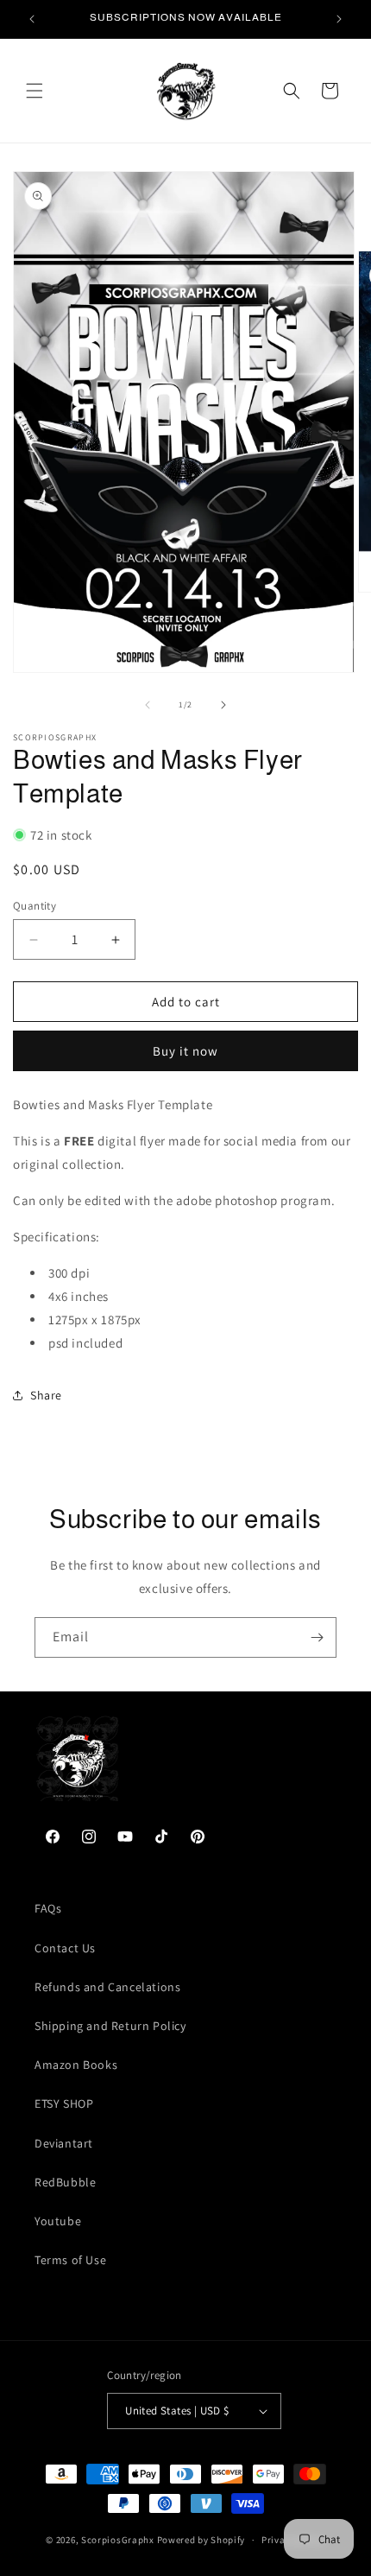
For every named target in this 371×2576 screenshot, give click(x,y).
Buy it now (185, 1051)
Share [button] (46, 1395)
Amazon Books (76, 2065)
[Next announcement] (339, 19)
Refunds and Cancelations (107, 1987)
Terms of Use (70, 2260)
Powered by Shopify (201, 2540)
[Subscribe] (317, 1637)
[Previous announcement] (32, 19)
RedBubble (65, 2182)
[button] (35, 91)
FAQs (48, 1908)
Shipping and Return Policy (110, 2026)
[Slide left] (148, 705)
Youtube (58, 2221)
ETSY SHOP (64, 2103)
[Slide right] (223, 705)
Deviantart (64, 2143)
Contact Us (65, 1948)
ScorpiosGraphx (118, 2540)
